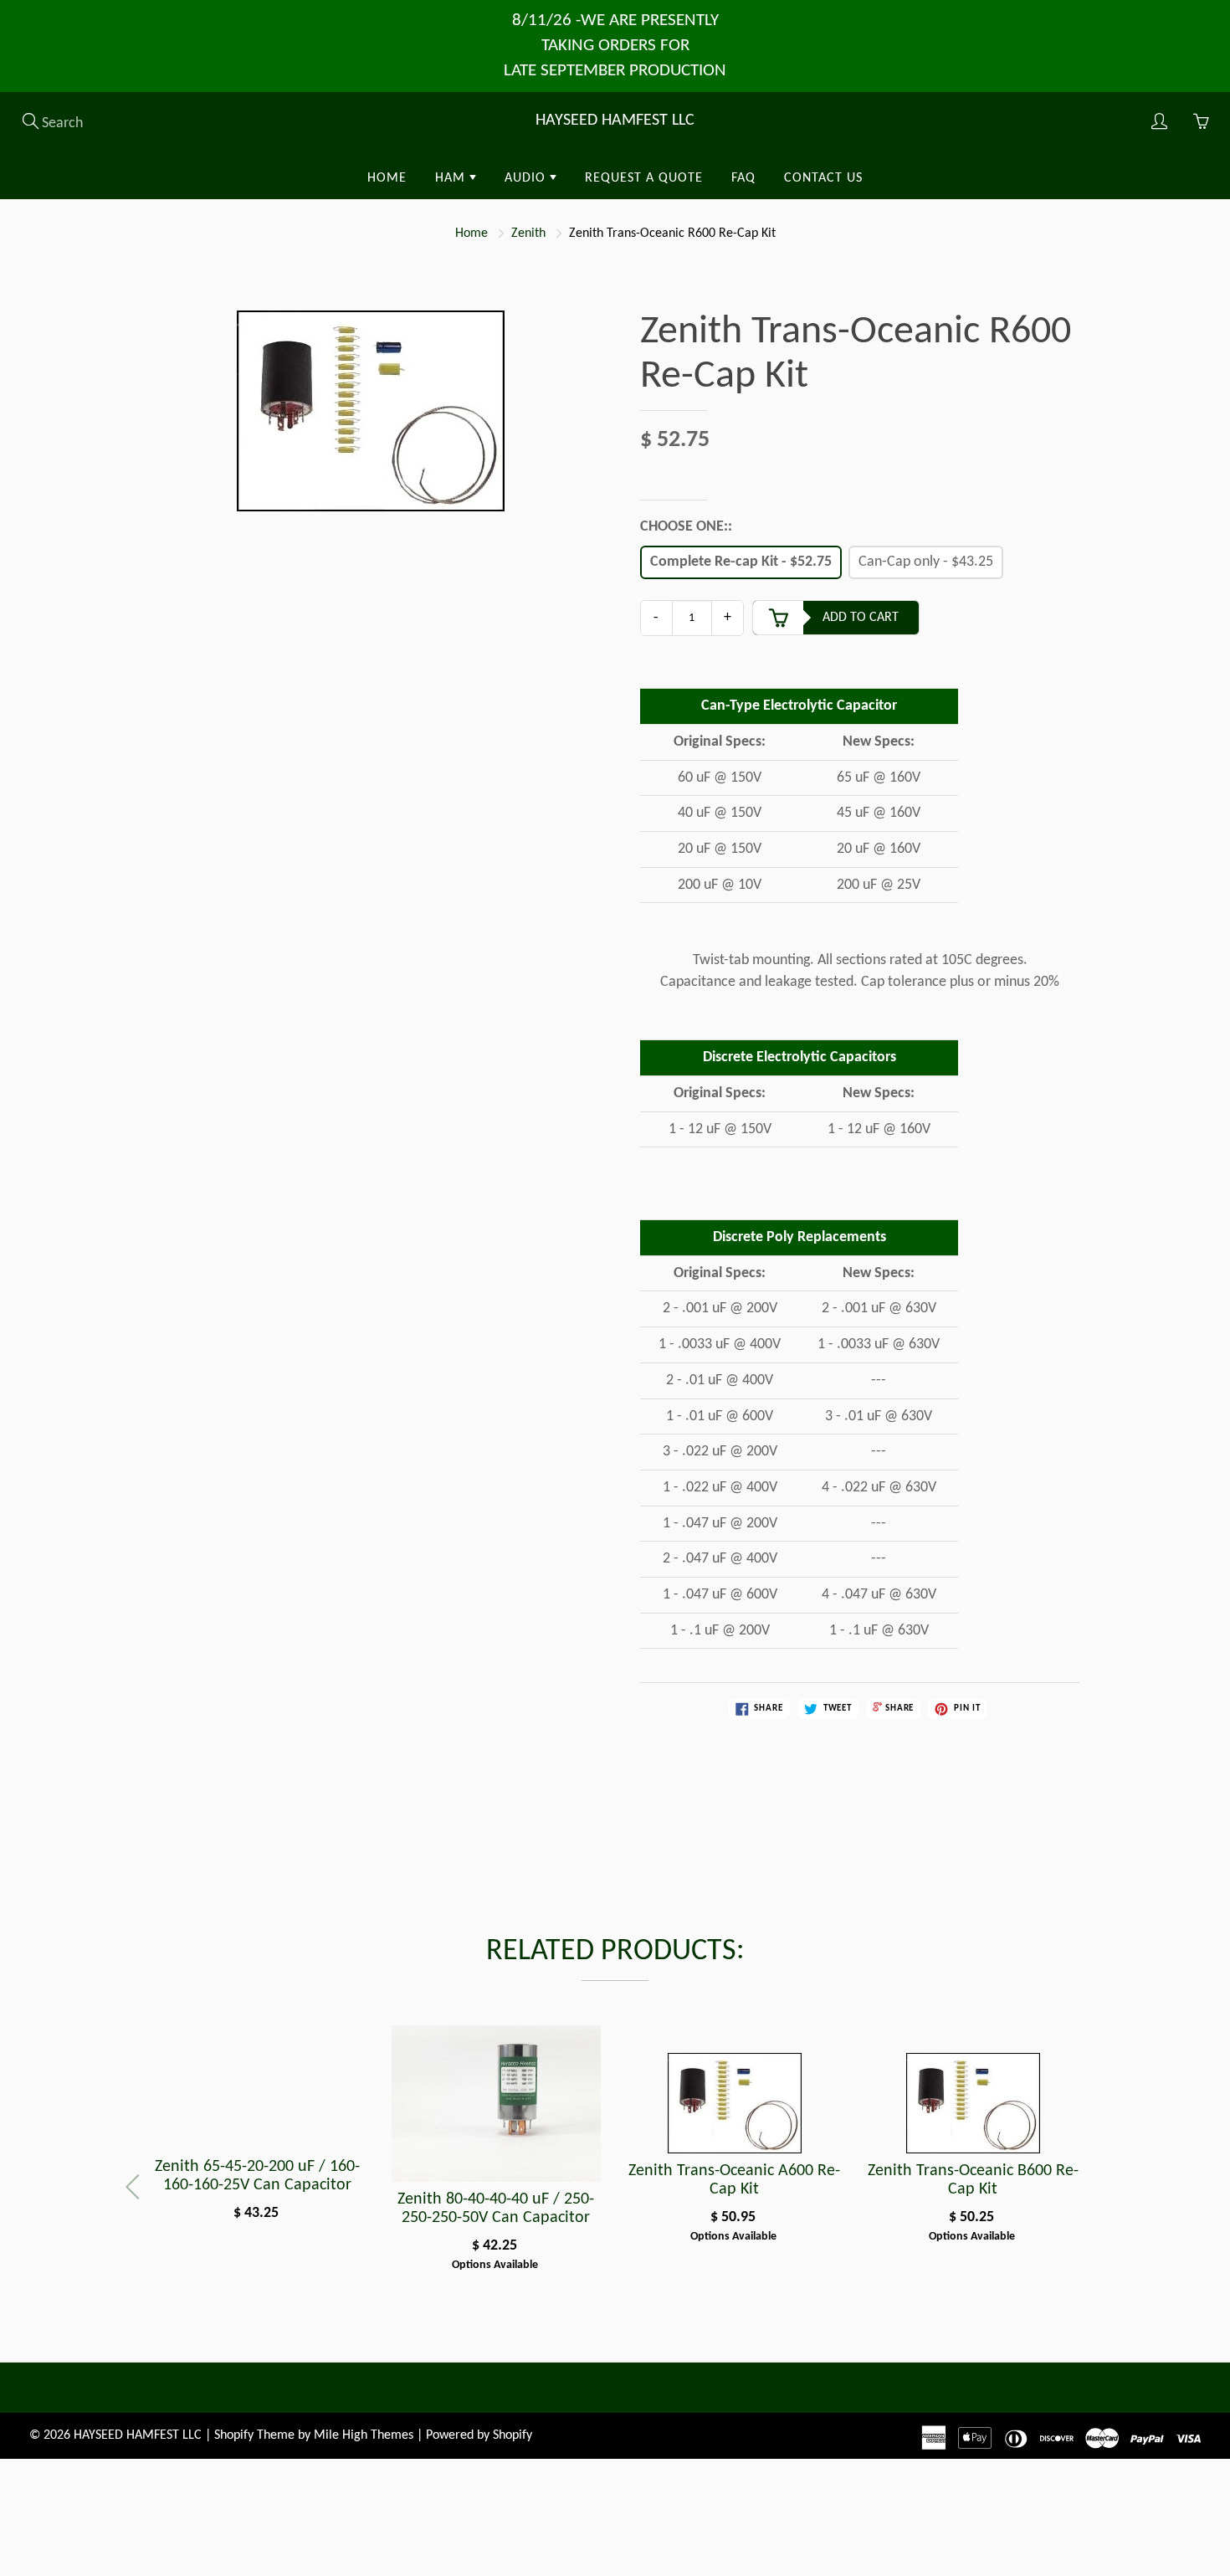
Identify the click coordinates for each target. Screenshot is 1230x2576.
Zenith (528, 233)
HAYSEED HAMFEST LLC (615, 121)
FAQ (743, 178)
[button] (1093, 2187)
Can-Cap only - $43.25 (926, 562)
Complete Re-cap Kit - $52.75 (741, 562)
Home (387, 178)
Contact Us (823, 178)
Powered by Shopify (479, 2435)
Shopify (234, 2435)
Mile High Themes (364, 2435)
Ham (452, 178)
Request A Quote (644, 178)
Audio (527, 178)
